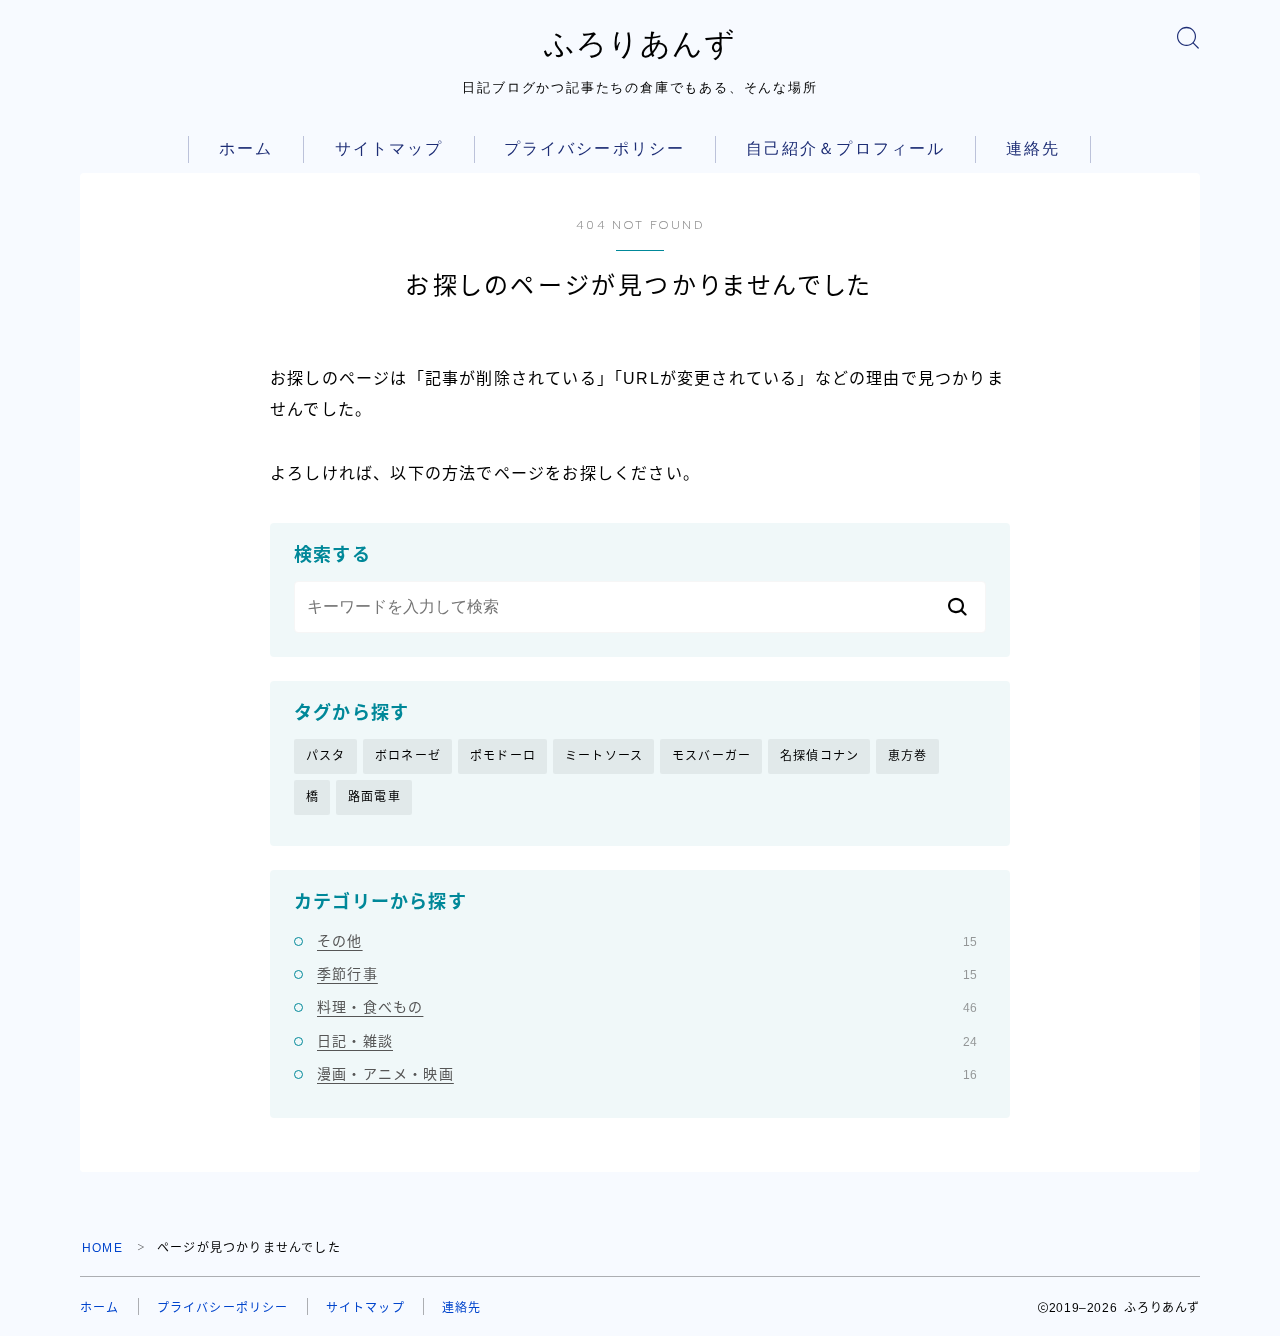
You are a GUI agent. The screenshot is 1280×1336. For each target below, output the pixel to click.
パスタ (326, 756)
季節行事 (647, 974)
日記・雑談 (647, 1041)
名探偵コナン (819, 756)
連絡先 (1033, 148)
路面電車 (374, 797)
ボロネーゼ (408, 756)
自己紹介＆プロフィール (845, 148)
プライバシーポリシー (594, 148)
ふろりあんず (640, 43)
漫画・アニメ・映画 (647, 1074)
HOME (102, 1248)
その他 (647, 941)
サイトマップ (389, 148)
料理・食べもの (647, 1007)
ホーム (246, 148)
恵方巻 (908, 756)
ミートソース (604, 756)
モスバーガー (711, 756)
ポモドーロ (503, 756)
